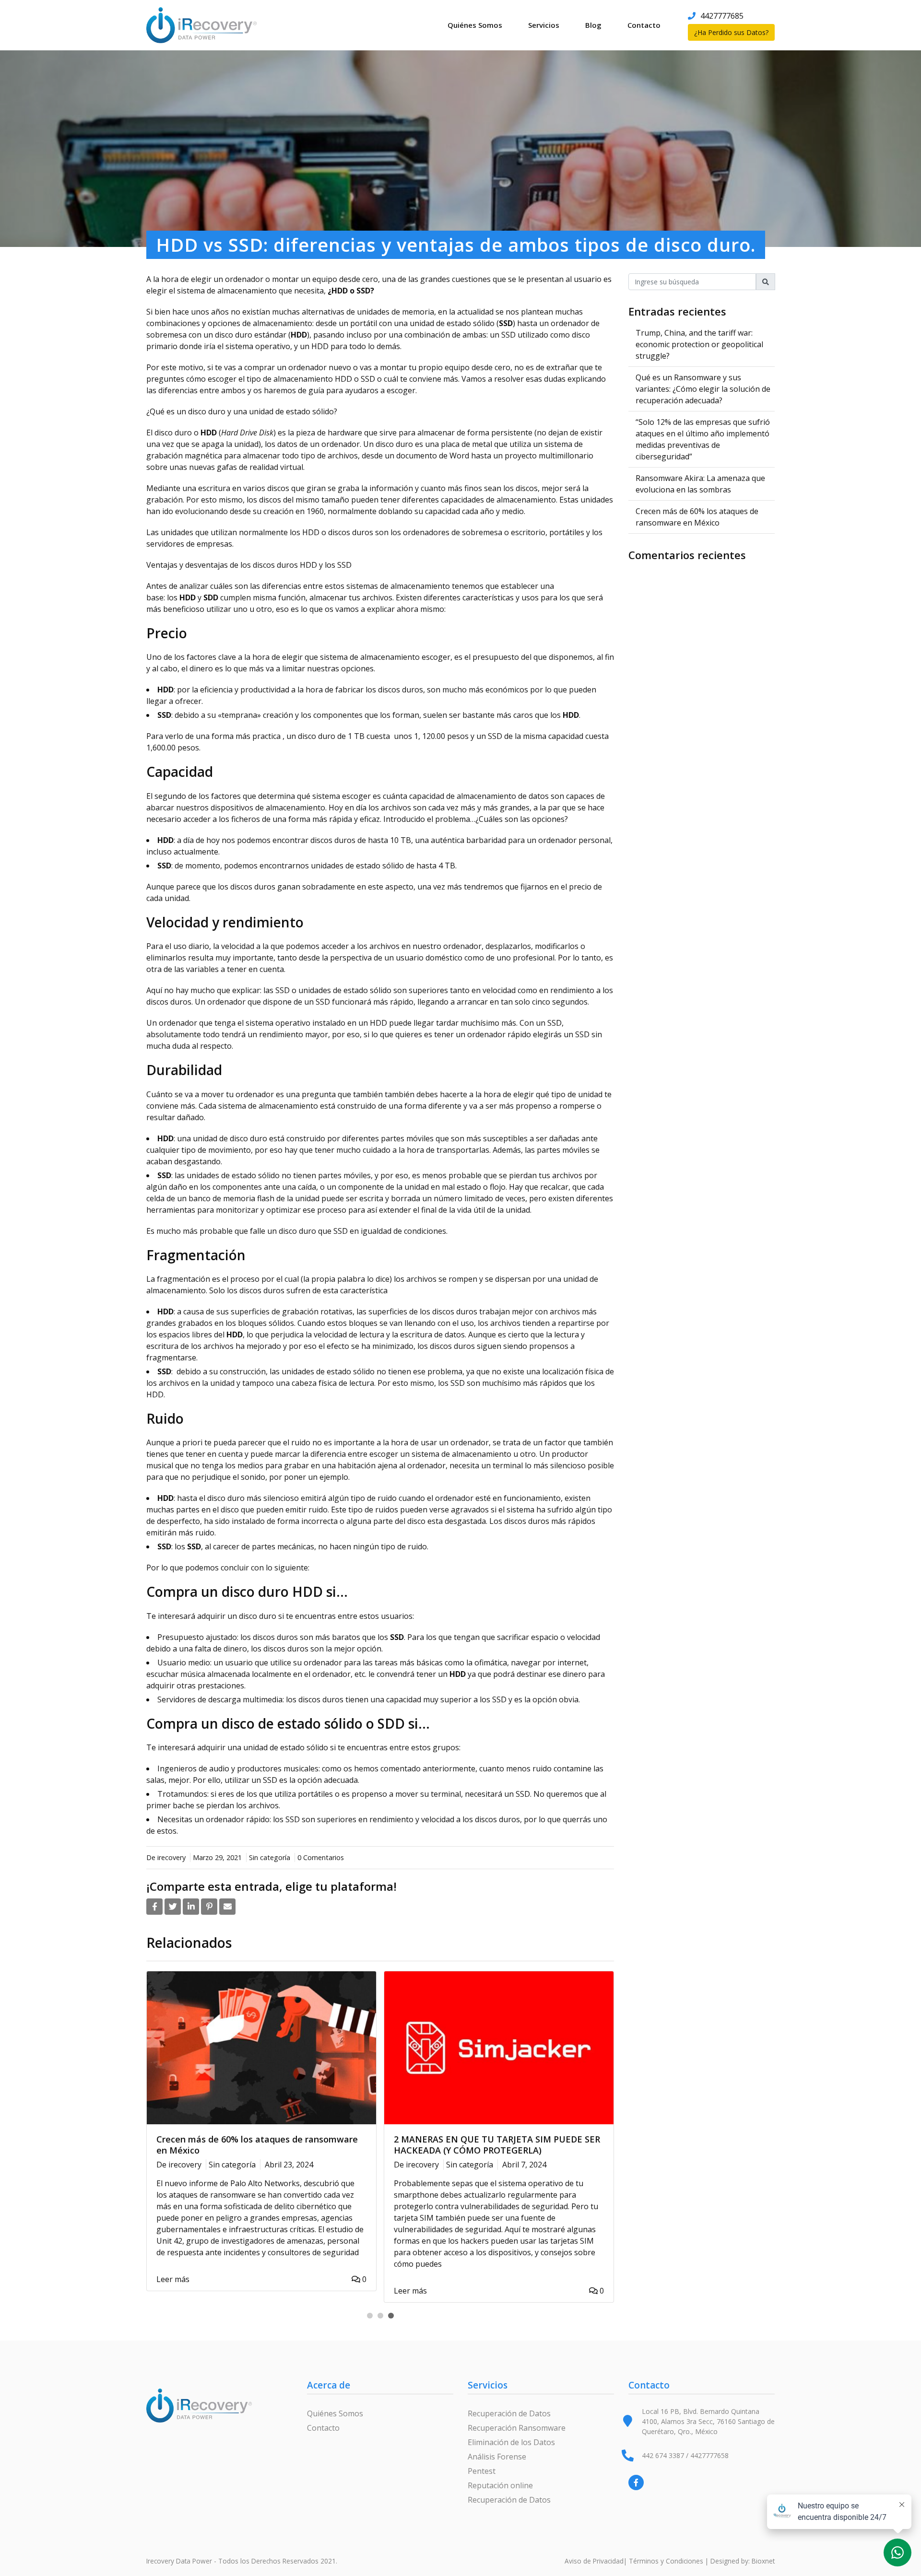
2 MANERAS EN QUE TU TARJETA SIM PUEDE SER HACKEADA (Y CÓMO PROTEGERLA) (497, 2145)
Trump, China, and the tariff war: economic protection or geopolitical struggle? (699, 344)
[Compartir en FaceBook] (154, 1907)
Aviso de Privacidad (594, 2561)
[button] (370, 2316)
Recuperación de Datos (509, 2413)
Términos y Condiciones (666, 2561)
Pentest (482, 2471)
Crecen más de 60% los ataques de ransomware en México (257, 2145)
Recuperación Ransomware (517, 2428)
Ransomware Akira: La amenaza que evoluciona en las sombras (700, 484)
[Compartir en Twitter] (173, 1907)
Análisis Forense (497, 2457)
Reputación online (500, 2485)
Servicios (544, 25)
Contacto (644, 25)
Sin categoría (270, 1857)
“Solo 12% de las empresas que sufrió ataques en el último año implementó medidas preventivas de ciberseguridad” (703, 439)
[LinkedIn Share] (191, 1907)
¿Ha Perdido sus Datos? (731, 32)
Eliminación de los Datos (511, 2442)
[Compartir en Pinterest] (209, 1907)
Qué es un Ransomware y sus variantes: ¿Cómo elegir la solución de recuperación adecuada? (703, 389)
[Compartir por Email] (227, 1907)
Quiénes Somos (475, 25)
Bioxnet (763, 2561)
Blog (593, 25)
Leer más (173, 2279)
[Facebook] (636, 2482)
